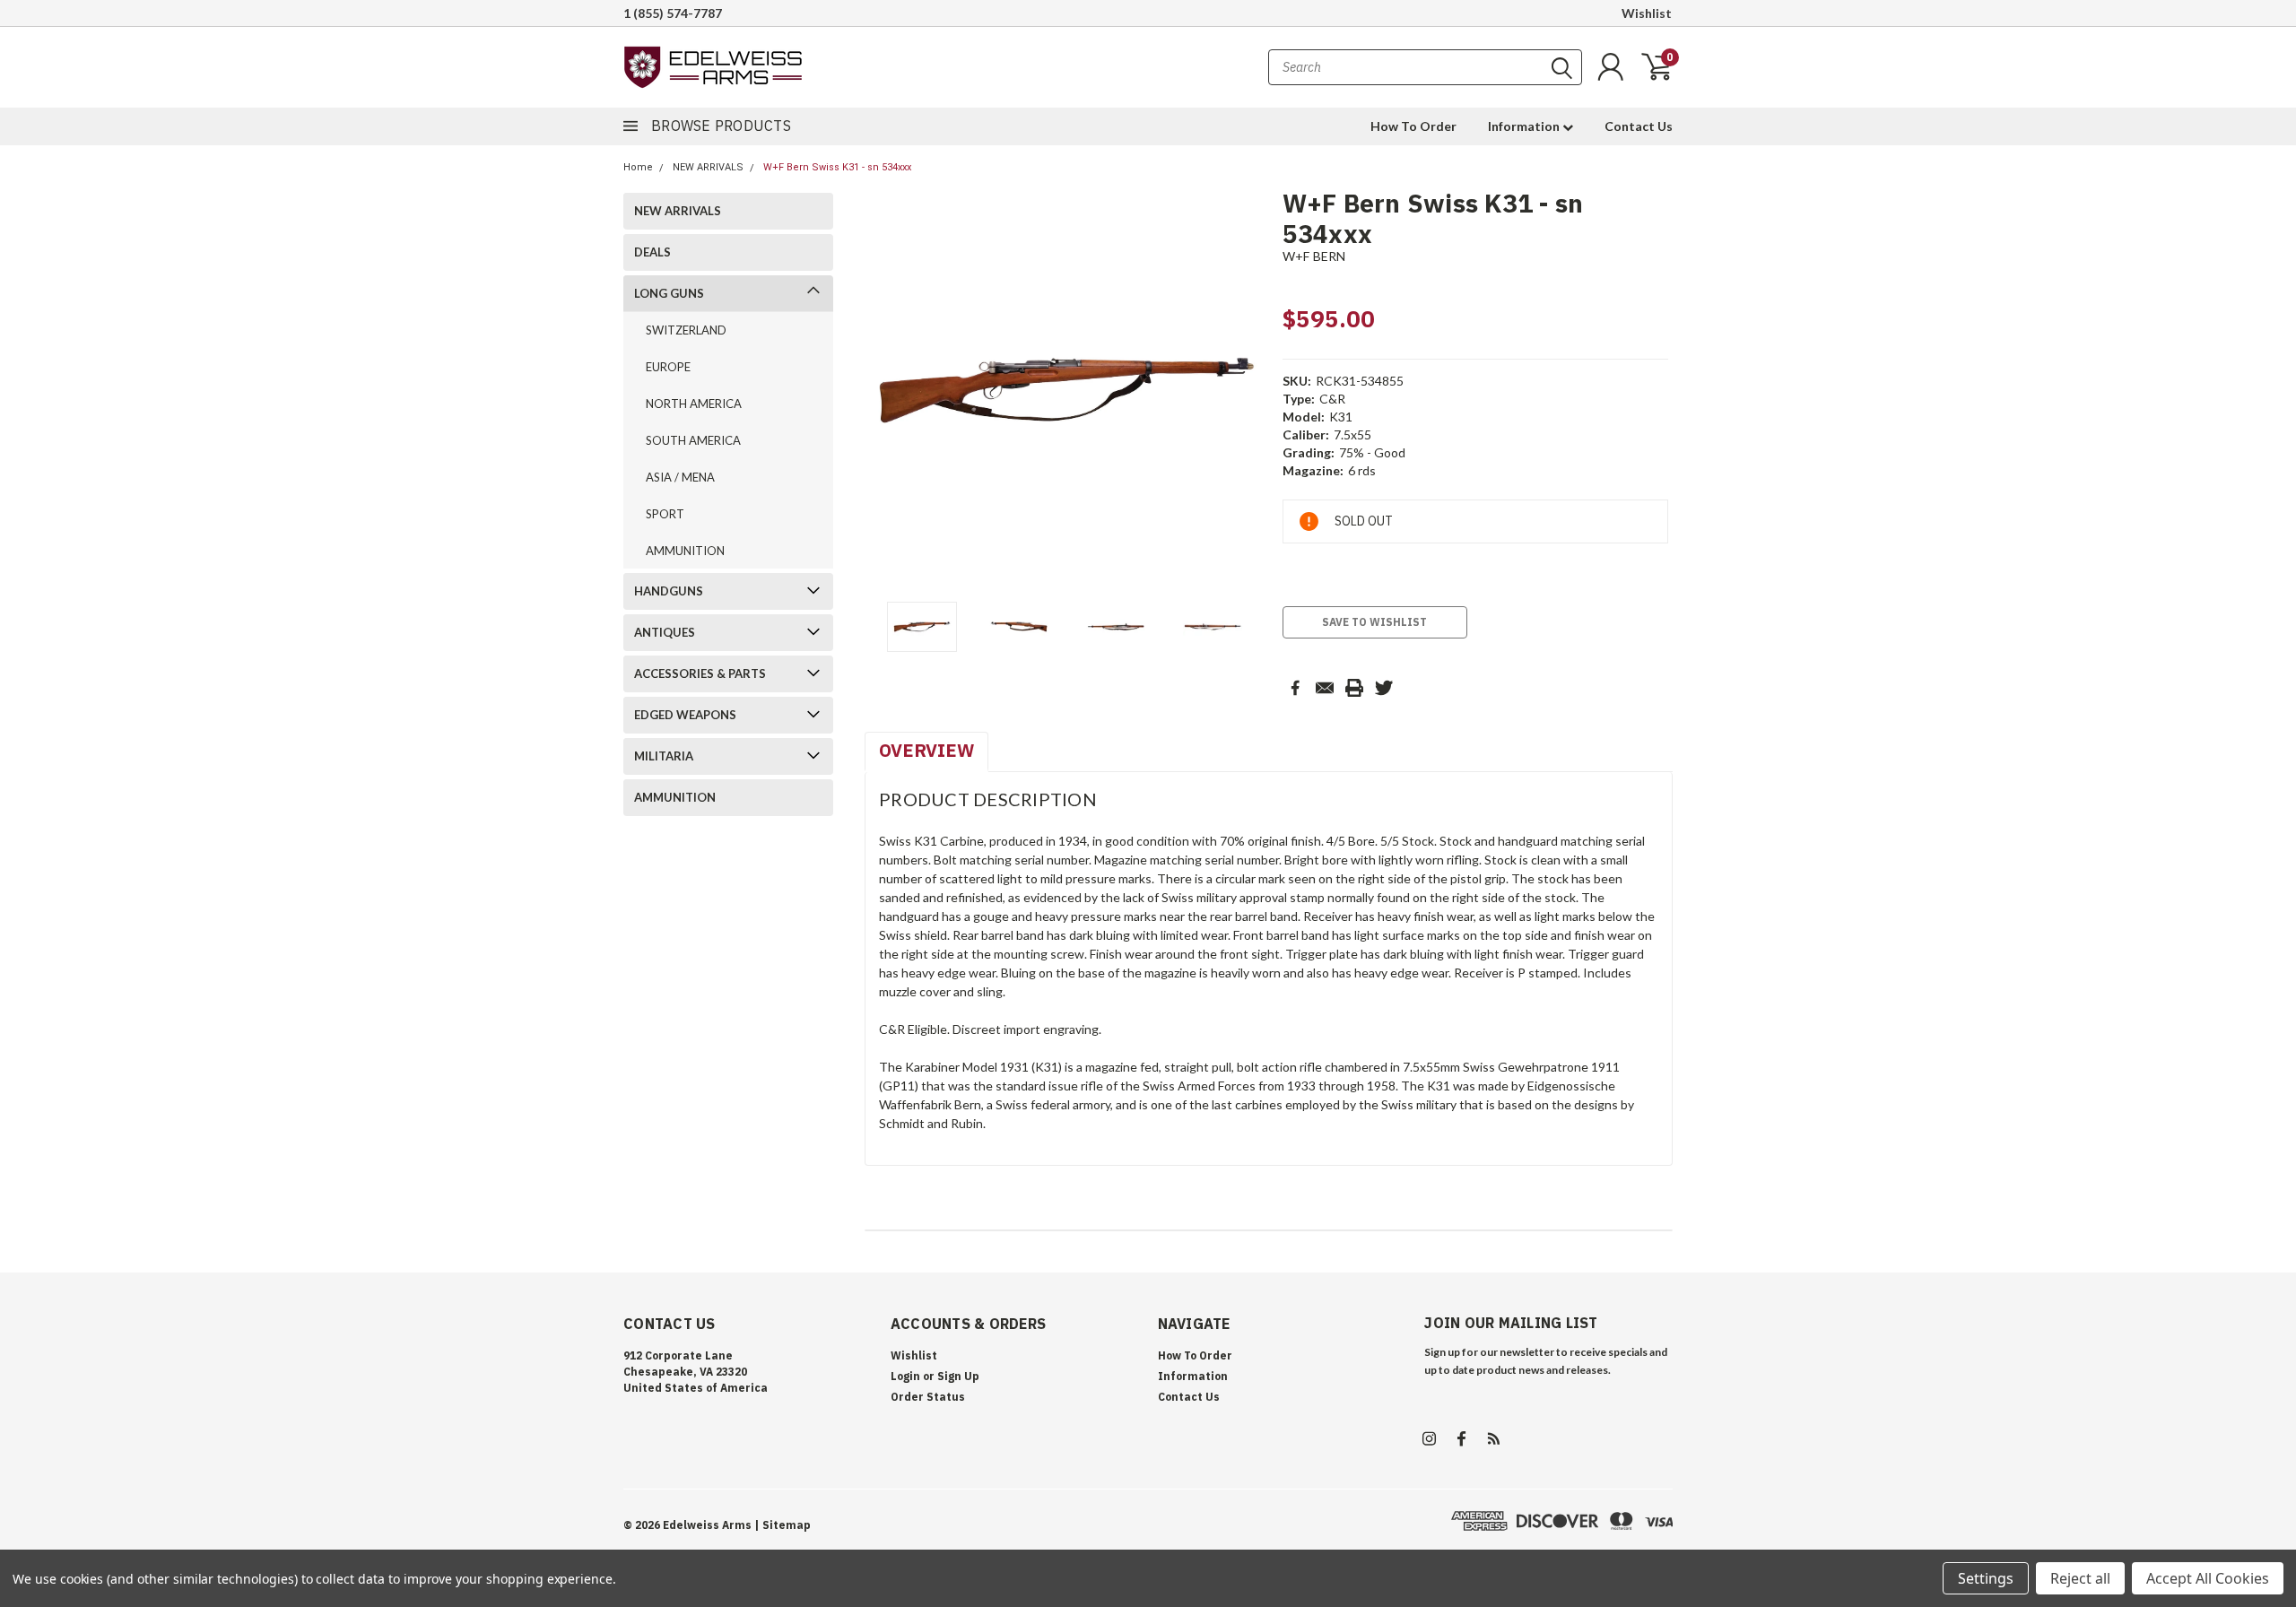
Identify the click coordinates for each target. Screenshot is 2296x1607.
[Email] (1325, 688)
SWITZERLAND (686, 330)
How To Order (1413, 126)
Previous (887, 391)
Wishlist (1647, 13)
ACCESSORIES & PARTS (700, 673)
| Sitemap (783, 1525)
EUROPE (668, 367)
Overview (926, 750)
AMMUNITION (685, 551)
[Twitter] (1384, 688)
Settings (1986, 1578)
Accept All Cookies (2208, 1578)
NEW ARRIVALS (708, 167)
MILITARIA (664, 756)
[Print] (1354, 688)
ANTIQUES (665, 632)
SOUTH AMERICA (693, 440)
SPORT (665, 514)
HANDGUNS (669, 591)
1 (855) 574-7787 (673, 13)
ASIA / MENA (680, 477)
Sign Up (958, 1376)
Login (905, 1376)
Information (1525, 126)
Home (638, 167)
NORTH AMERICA (694, 404)
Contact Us (1639, 126)
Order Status (928, 1397)
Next (1247, 391)
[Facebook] (1295, 688)
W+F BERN (1314, 256)
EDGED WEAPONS (685, 715)
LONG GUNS (669, 293)
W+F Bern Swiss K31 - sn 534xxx (837, 167)
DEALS (652, 252)
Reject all (2080, 1578)
